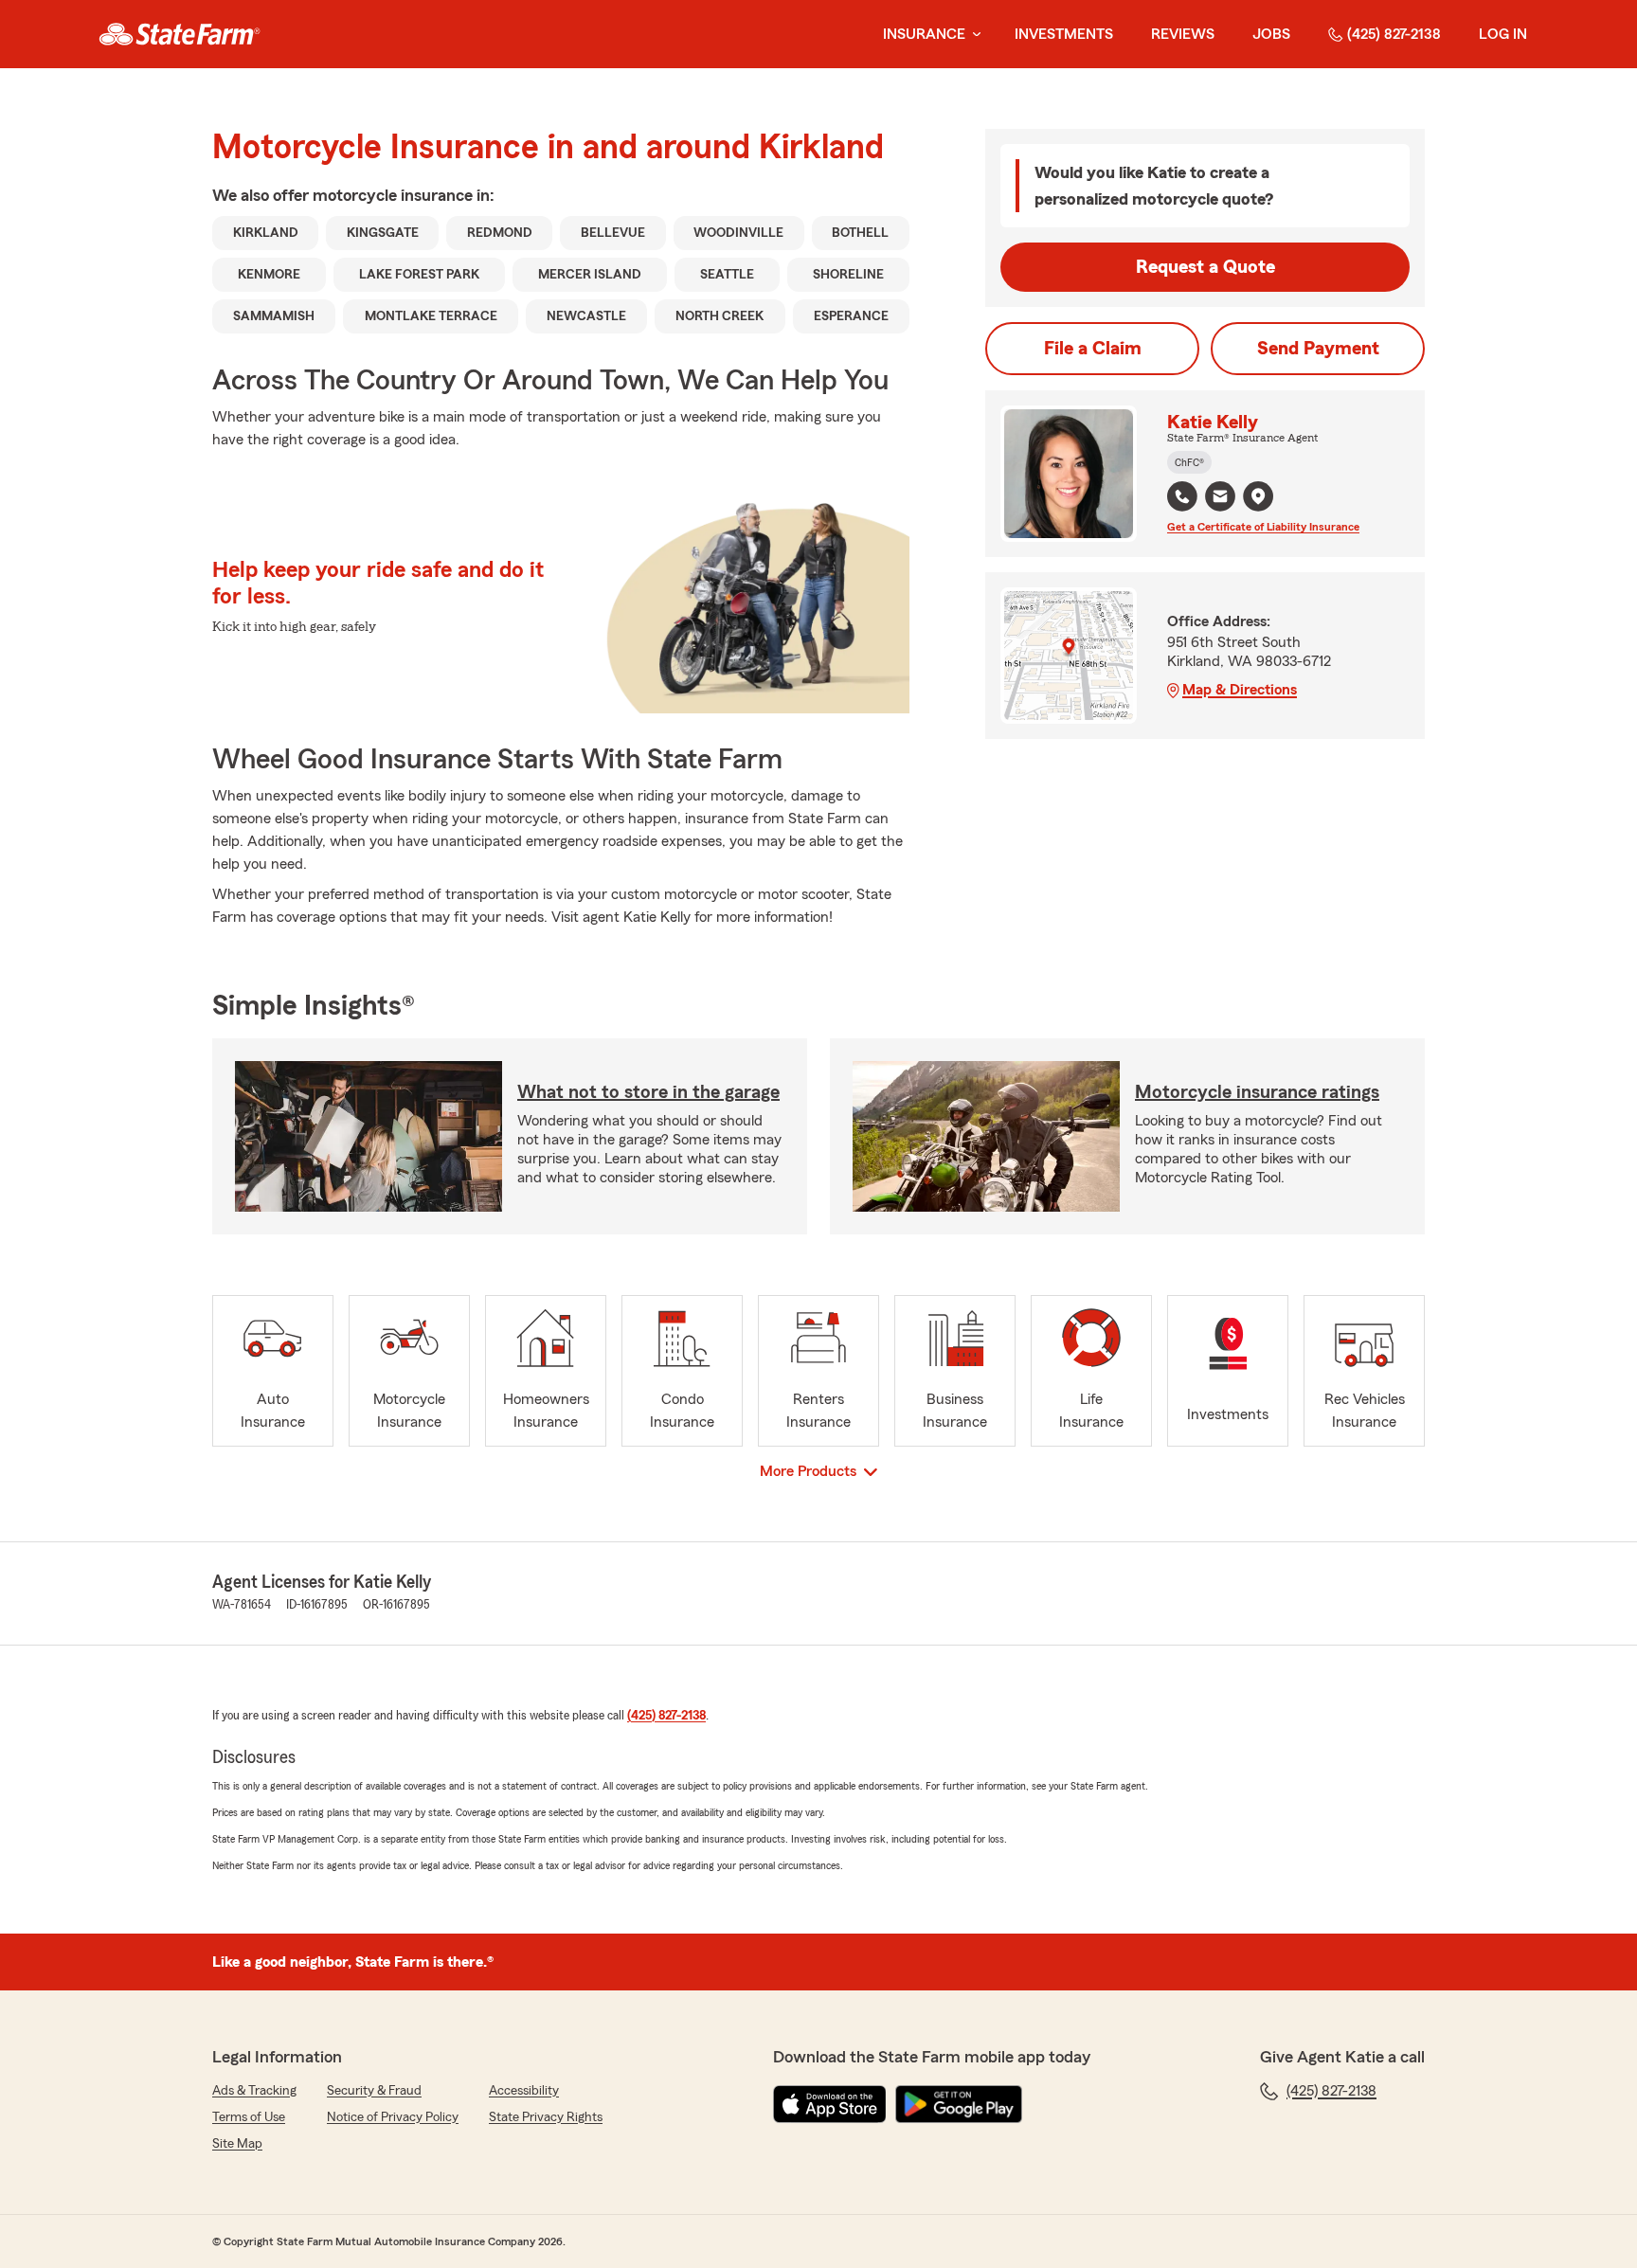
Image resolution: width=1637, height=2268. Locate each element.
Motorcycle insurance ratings (1257, 1092)
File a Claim (1093, 349)
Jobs (1271, 34)
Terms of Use (249, 2117)
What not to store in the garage (648, 1092)
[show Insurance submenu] (973, 35)
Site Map (237, 2144)
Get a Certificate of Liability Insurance (1263, 527)
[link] (180, 34)
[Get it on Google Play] (959, 2104)
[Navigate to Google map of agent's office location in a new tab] (1258, 496)
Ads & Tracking (254, 2091)
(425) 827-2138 (1394, 34)
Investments (1064, 34)
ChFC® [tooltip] (1189, 462)
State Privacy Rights (546, 2117)
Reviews (1183, 34)
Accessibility (524, 2091)
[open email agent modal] (1220, 499)
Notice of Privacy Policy (393, 2117)
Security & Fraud (374, 2091)
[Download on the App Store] (830, 2104)
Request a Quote (1205, 267)
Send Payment (1318, 349)
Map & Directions (1240, 690)
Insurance (924, 34)
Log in (1503, 34)
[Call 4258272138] (1182, 496)
